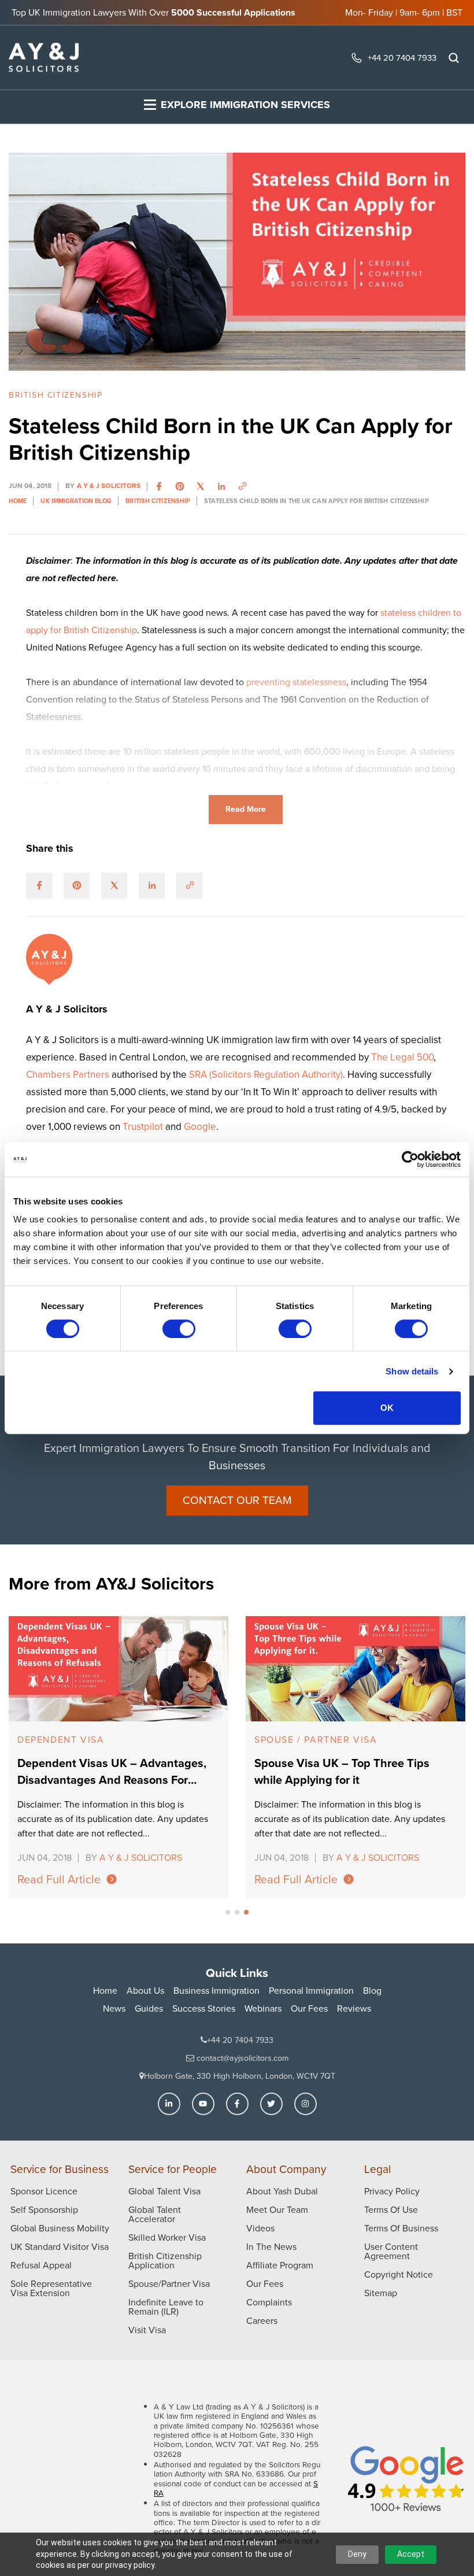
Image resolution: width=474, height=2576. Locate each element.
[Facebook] (237, 2104)
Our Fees (309, 2008)
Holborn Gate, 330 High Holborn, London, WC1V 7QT (240, 2076)
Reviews (354, 2008)
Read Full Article (59, 1879)
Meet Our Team (277, 2210)
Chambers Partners (69, 1075)
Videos (260, 2228)
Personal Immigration (311, 1991)
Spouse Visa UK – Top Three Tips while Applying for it (105, 1772)
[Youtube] (203, 2104)
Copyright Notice (399, 2274)
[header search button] (454, 58)
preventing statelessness (296, 682)
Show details (412, 1371)
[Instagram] (305, 2104)
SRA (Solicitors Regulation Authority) (266, 1075)
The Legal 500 (402, 1057)
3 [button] (246, 1912)
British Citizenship (55, 395)
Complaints (269, 2302)
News (114, 2008)
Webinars (263, 2008)
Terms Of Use (391, 2210)
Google (200, 1127)
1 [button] (228, 1912)
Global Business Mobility (60, 2228)
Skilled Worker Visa (167, 2237)
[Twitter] (271, 2104)
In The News (271, 2247)
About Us (145, 1991)
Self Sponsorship (44, 2210)
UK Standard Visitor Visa (60, 2247)
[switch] (179, 1329)
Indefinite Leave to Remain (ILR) (166, 2307)
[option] (118, 1757)
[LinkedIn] (169, 2104)
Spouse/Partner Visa (169, 2284)
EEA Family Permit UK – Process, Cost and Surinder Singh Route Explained (354, 1772)
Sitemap (381, 2293)
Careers (262, 2321)
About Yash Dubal (282, 2191)
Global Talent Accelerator (155, 2214)
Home (105, 1991)
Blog (372, 1991)
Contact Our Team (237, 1500)
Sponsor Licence (44, 2191)
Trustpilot (144, 1127)
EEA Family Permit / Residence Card (353, 1740)
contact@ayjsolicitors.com (241, 2058)
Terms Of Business (401, 2228)
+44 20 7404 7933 (402, 58)
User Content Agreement (391, 2251)
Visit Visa (147, 2330)
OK (387, 1408)
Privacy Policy (392, 2191)
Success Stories (204, 2008)
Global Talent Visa (164, 2191)
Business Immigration (216, 1991)
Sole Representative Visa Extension (51, 2288)
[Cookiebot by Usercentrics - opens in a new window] (410, 1159)
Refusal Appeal (41, 2265)
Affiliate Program (280, 2265)
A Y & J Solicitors (109, 486)
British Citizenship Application (165, 2261)
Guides (149, 2008)
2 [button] (237, 1912)
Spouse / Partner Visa (79, 1740)
